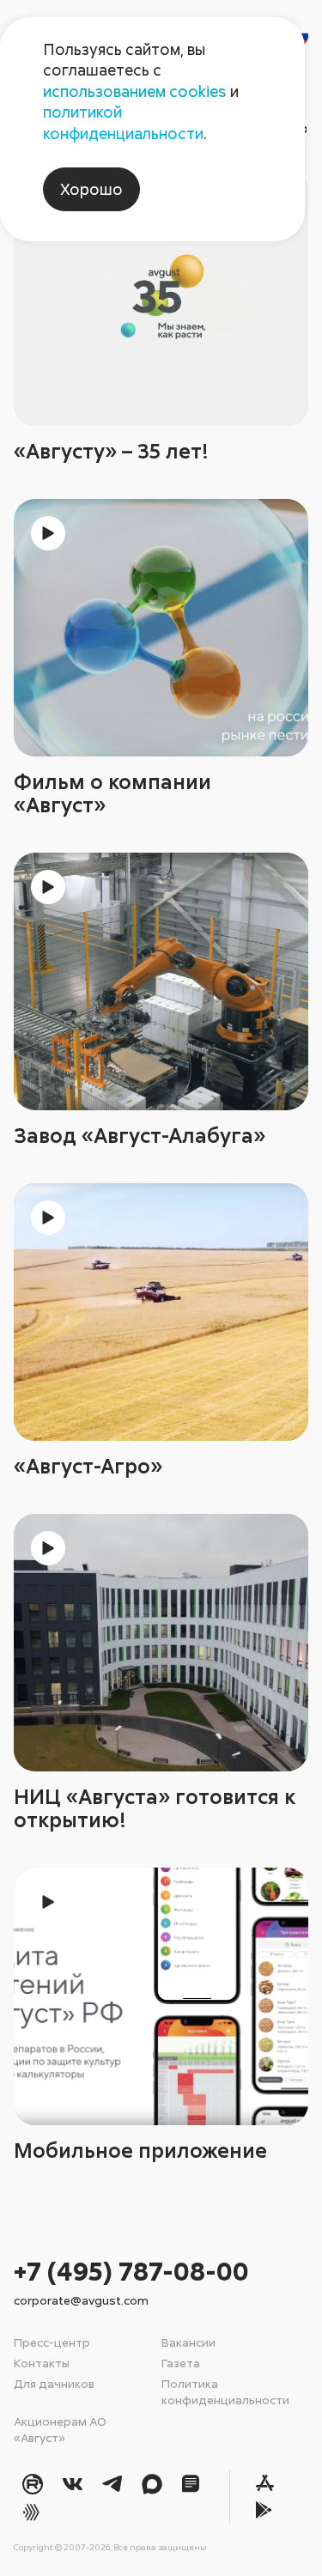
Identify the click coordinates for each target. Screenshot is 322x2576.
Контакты (42, 2363)
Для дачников (54, 2383)
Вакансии (188, 2342)
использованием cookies (135, 91)
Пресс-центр (52, 2342)
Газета (181, 2363)
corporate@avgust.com (81, 2300)
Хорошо (91, 189)
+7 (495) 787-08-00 (131, 2271)
